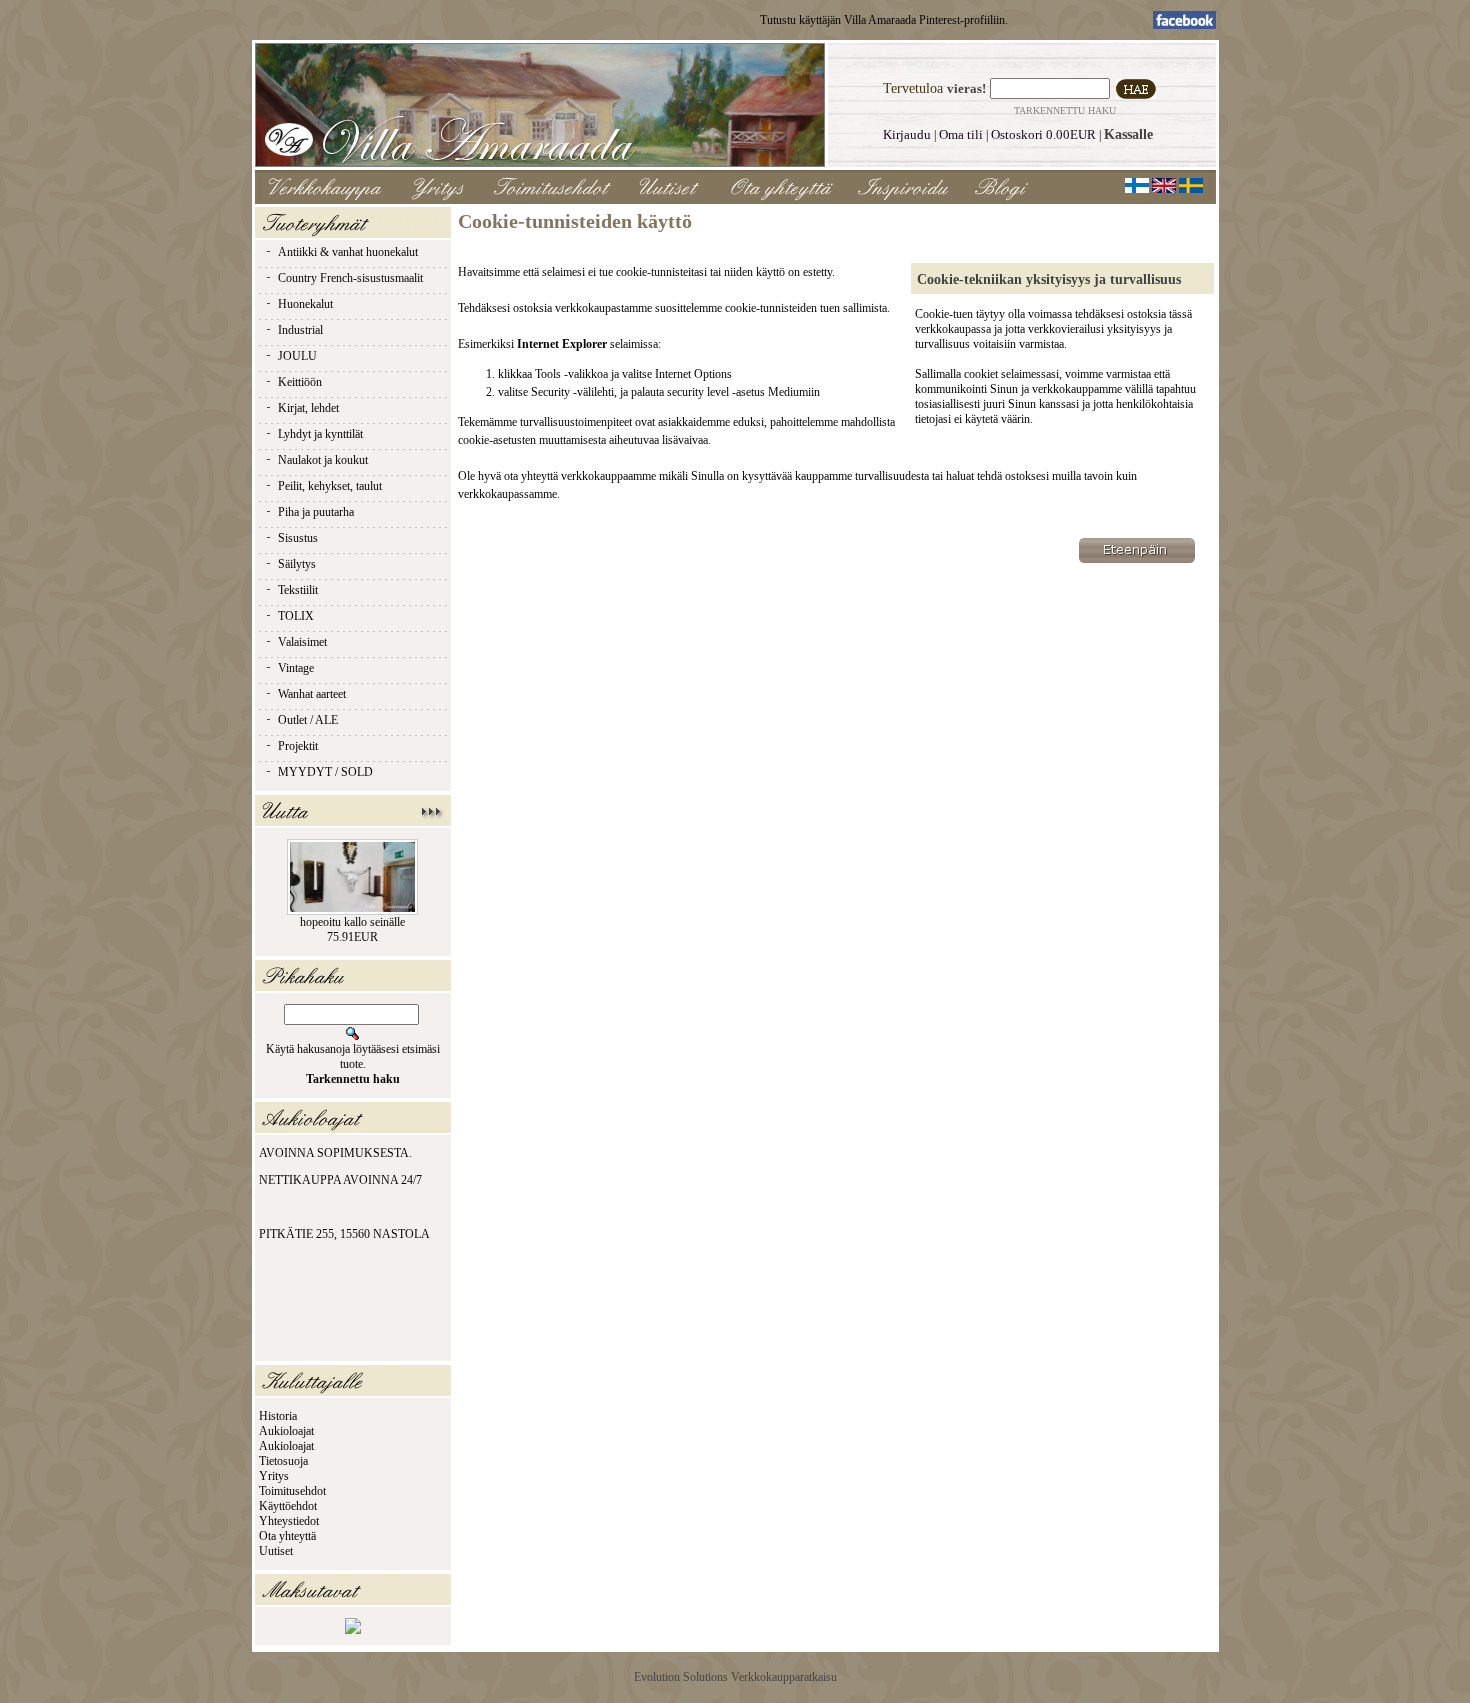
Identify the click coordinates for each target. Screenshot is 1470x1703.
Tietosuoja (283, 1461)
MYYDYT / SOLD (325, 772)
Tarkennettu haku (1065, 110)
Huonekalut (305, 304)
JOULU (297, 356)
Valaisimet (302, 642)
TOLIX (296, 616)
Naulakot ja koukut (323, 460)
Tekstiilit (298, 590)
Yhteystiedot (289, 1521)
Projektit (298, 746)
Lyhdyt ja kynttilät (320, 434)
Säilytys (297, 564)
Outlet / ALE (308, 720)
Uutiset (276, 1551)
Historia (278, 1416)
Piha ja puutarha (316, 512)
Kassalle (1128, 134)
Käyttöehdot (288, 1506)
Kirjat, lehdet (308, 408)
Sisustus (298, 538)
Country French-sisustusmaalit (350, 278)
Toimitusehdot (292, 1491)
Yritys (274, 1476)
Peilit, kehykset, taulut (330, 486)
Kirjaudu (907, 134)
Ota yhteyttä (287, 1536)
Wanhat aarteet (312, 694)
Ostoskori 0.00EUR (1043, 134)
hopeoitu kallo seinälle (352, 922)
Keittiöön (300, 382)
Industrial (300, 330)
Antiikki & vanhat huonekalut (348, 252)
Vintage (296, 668)
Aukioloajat (286, 1431)
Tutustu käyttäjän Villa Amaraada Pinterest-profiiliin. (884, 20)
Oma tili (961, 134)
